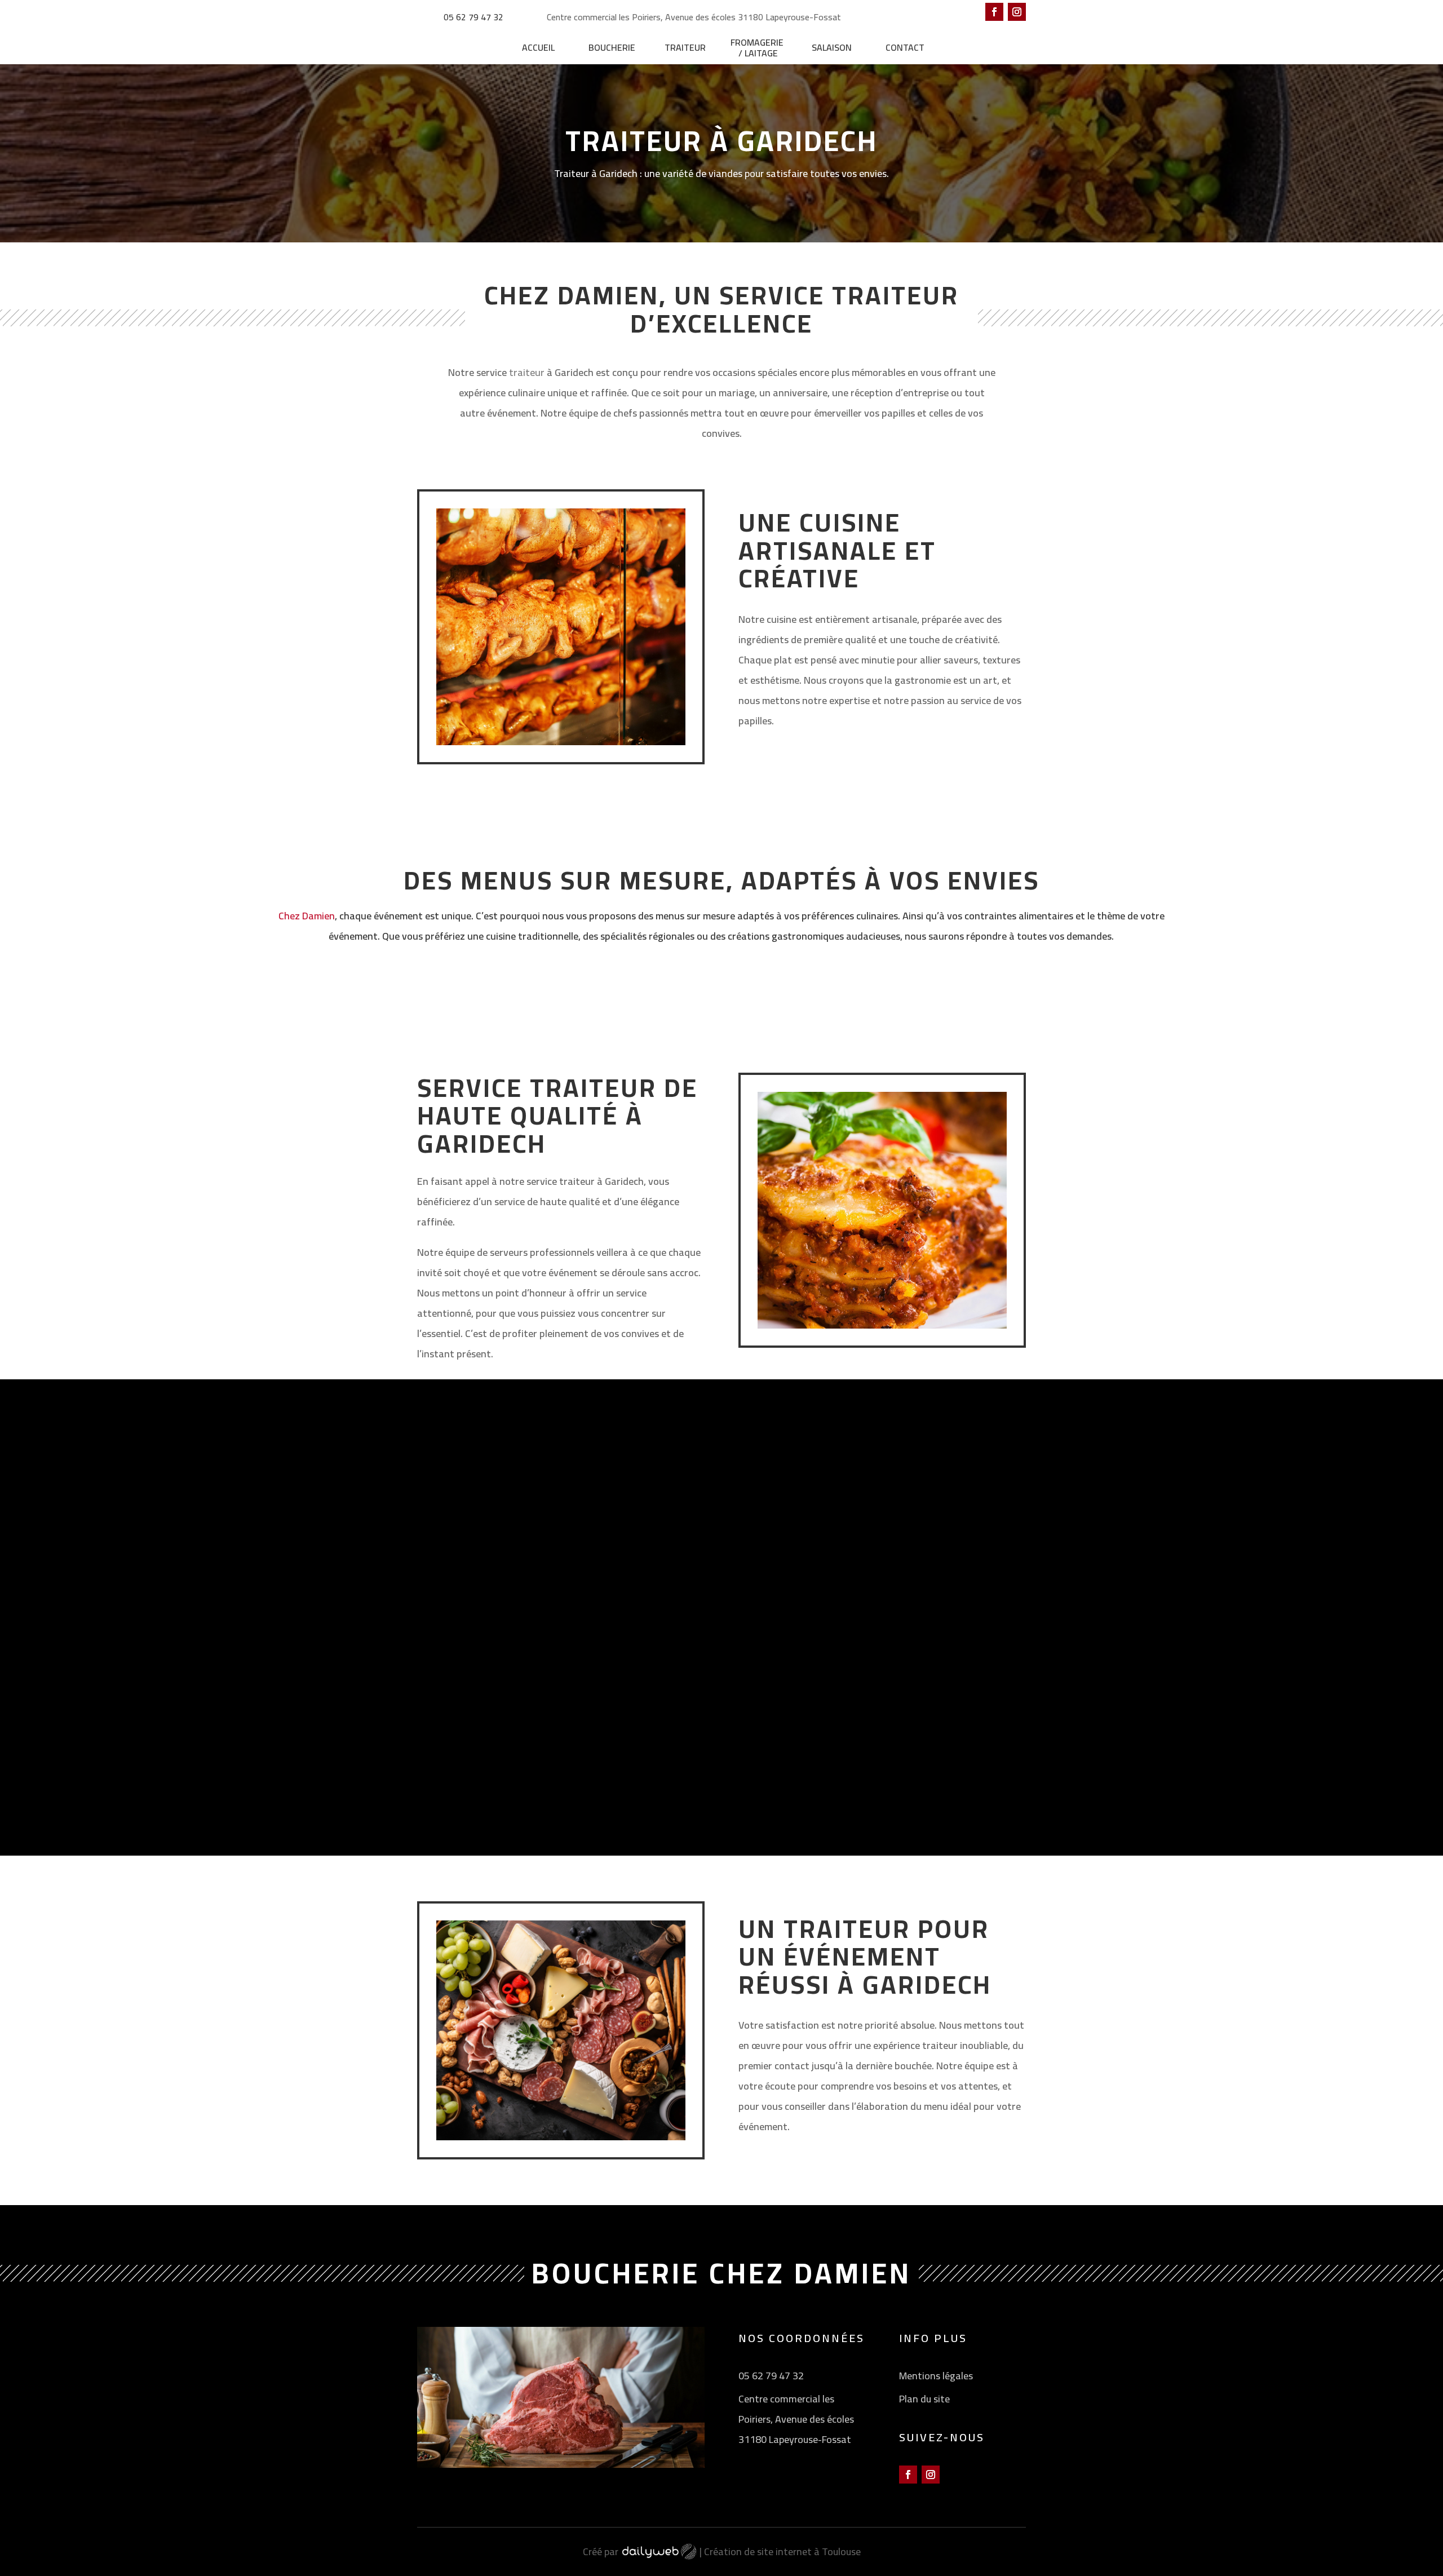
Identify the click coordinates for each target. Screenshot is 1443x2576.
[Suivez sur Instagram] (1017, 12)
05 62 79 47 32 (473, 17)
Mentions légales (936, 2376)
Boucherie (612, 47)
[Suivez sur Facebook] (994, 12)
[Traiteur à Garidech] (561, 758)
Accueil (538, 47)
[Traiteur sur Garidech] (882, 1342)
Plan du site (924, 2399)
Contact (905, 47)
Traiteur (685, 47)
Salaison (832, 47)
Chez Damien (307, 916)
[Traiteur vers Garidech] (874, 1769)
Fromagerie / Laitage (758, 48)
